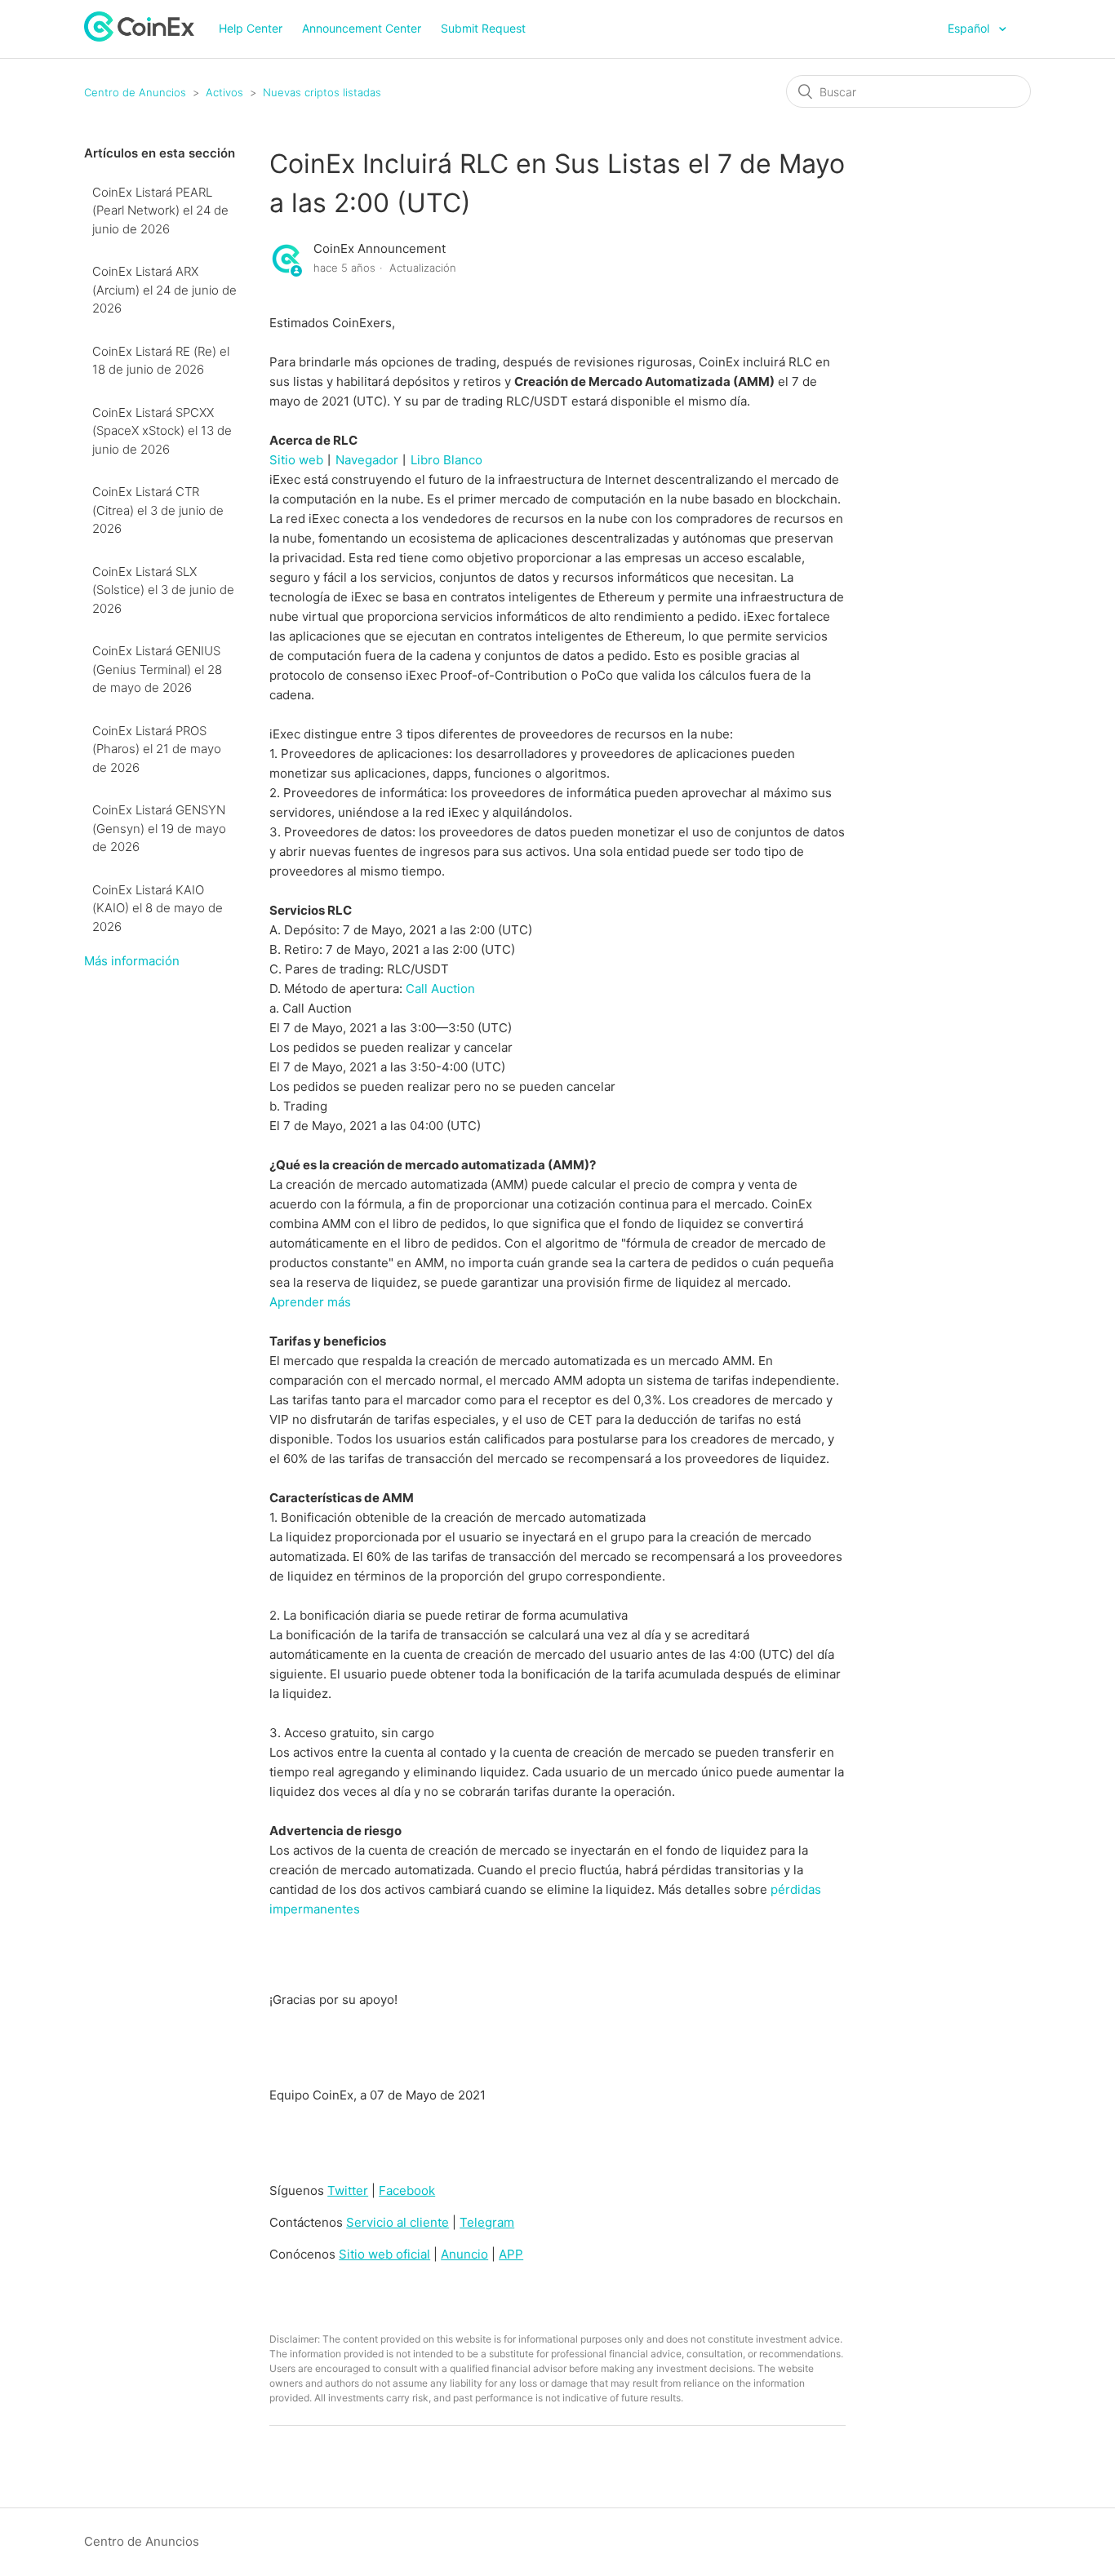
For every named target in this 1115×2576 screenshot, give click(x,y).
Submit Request (483, 28)
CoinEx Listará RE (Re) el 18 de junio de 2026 (161, 361)
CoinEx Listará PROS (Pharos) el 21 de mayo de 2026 (157, 749)
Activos (224, 92)
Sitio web (296, 460)
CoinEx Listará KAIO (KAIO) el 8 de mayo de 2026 (158, 908)
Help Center (251, 28)
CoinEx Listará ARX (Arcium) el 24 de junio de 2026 (164, 290)
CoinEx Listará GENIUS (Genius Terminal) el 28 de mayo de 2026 (157, 669)
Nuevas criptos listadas (322, 92)
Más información (132, 961)
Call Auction (440, 989)
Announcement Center (362, 28)
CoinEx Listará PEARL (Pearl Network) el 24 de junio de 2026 (160, 211)
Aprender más (310, 1302)
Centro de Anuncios (135, 92)
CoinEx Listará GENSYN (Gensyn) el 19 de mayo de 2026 (159, 828)
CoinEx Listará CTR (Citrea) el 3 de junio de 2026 (158, 510)
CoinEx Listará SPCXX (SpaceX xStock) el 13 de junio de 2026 (162, 431)
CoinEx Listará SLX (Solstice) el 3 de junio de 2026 (163, 590)
